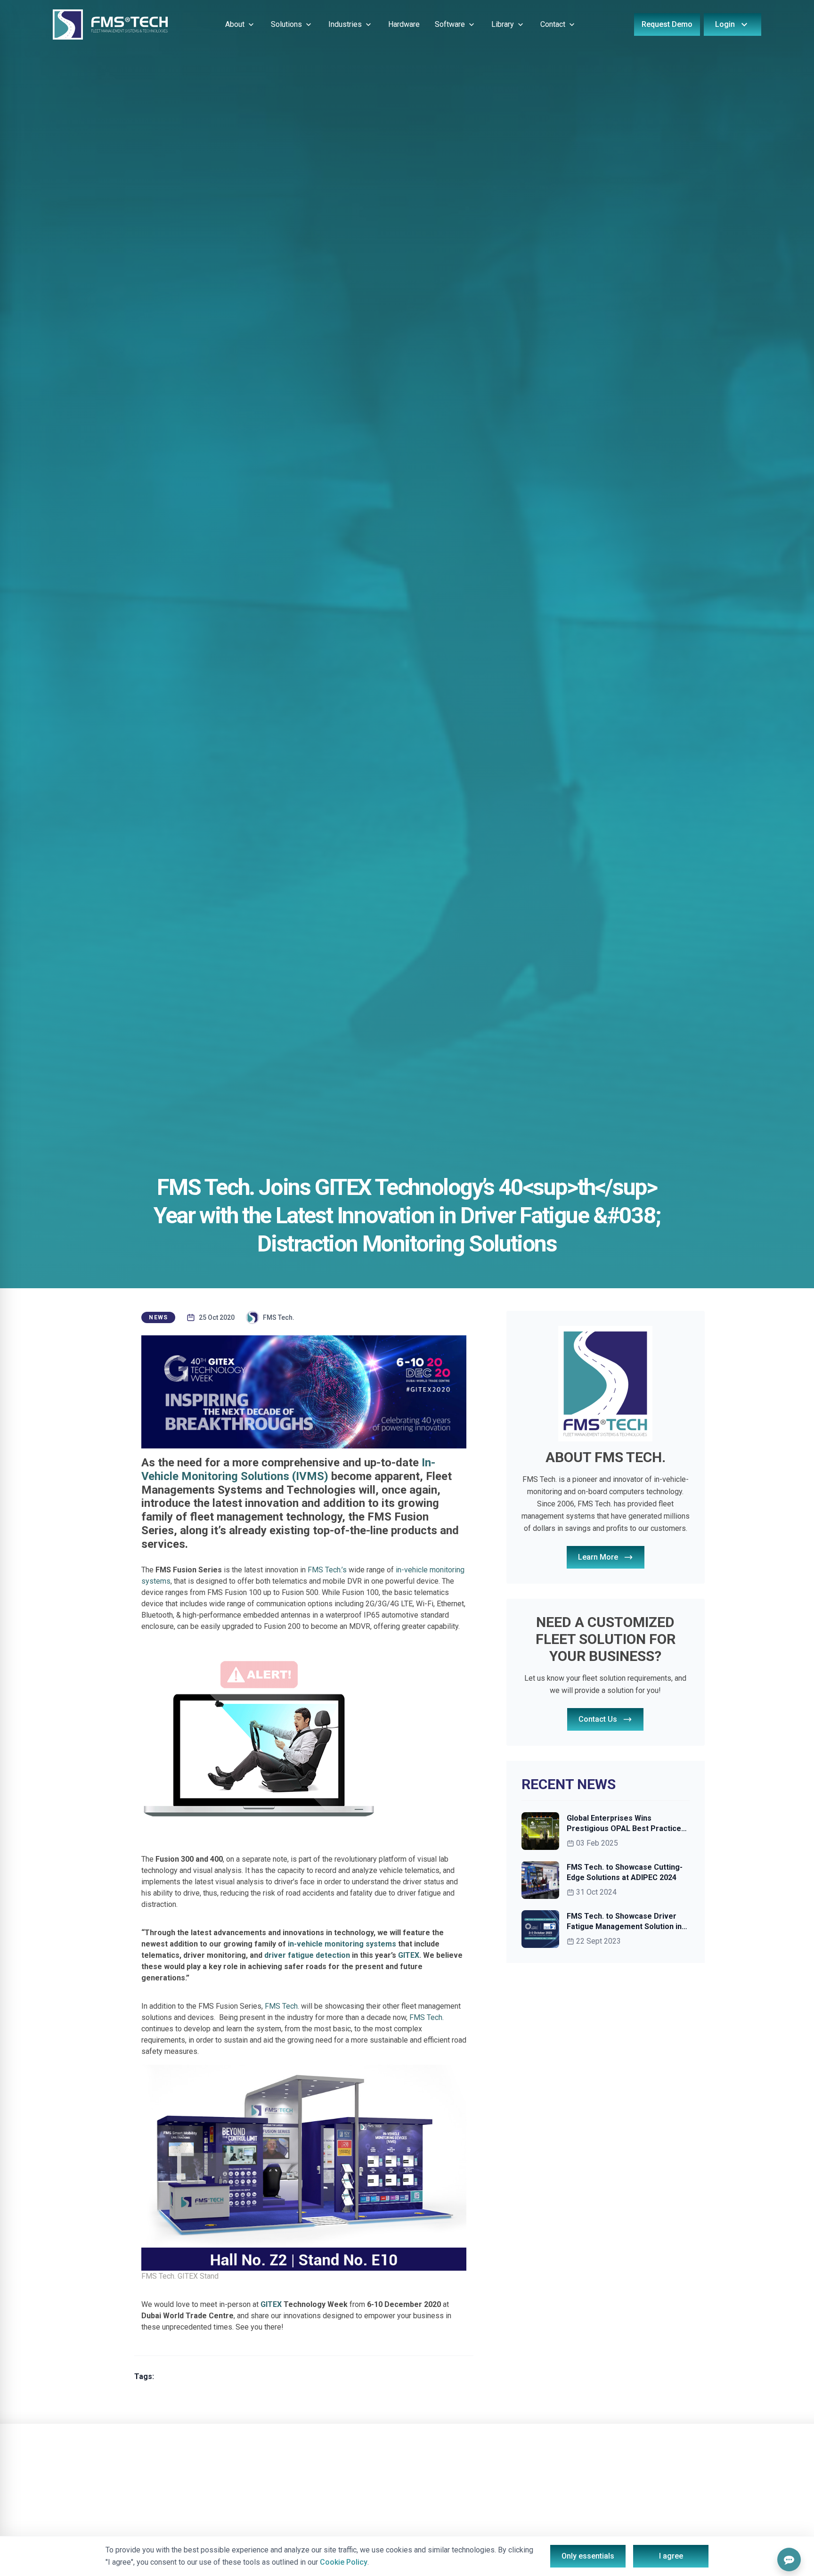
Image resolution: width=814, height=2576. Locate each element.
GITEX (408, 1955)
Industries (345, 24)
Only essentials (588, 2556)
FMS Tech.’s (327, 1570)
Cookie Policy (344, 2562)
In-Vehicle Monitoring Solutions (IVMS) (288, 1469)
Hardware (404, 24)
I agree (671, 2556)
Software (450, 24)
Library (503, 24)
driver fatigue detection (307, 1955)
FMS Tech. (282, 2006)
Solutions (286, 24)
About (235, 24)
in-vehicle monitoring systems (342, 1944)
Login (725, 24)
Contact (553, 24)
